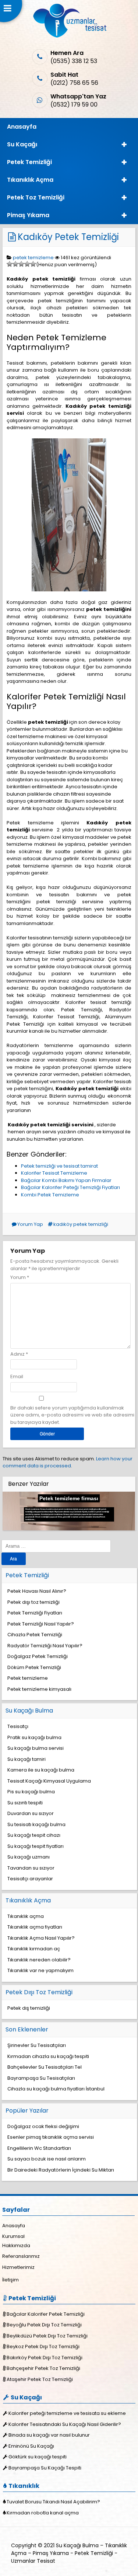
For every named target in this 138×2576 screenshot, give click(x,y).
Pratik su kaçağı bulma (34, 1737)
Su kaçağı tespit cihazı (34, 1835)
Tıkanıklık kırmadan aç (34, 1949)
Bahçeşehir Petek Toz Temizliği (43, 2368)
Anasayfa (22, 127)
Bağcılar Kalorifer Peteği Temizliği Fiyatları (70, 1187)
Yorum (20, 1277)
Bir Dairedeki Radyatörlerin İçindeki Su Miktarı (61, 2170)
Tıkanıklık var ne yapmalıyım (40, 1970)
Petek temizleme (28, 1678)
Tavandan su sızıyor (31, 1868)
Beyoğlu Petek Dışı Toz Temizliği (44, 2325)
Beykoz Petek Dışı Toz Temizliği (43, 2346)
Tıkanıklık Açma (30, 180)
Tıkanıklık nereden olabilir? (39, 1960)
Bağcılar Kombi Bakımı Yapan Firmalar (66, 1180)
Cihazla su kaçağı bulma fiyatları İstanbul (56, 2089)
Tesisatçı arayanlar (30, 1879)
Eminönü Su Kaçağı (31, 2446)
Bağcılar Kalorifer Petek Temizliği (46, 2314)
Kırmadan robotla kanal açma (43, 2513)
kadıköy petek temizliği (81, 1224)
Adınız (17, 1354)
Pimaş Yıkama (28, 215)
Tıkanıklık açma (26, 1916)
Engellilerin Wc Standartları (39, 2148)
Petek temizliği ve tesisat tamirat (59, 1166)
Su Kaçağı (22, 144)
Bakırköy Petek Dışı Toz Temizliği (45, 2358)
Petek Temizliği (29, 162)
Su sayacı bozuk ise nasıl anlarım (47, 2159)
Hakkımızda (16, 2245)
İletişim (10, 2280)
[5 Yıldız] (33, 264)
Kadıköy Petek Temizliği (68, 237)
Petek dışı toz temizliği (33, 1602)
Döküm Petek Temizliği (34, 1667)
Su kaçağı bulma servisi (36, 1748)
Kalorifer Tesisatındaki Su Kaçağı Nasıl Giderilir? (65, 2424)
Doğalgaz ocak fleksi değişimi (43, 2126)
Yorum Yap (30, 1224)
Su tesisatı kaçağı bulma (36, 1824)
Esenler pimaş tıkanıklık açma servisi (51, 2137)
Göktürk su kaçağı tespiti (38, 2457)
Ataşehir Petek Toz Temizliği (40, 2379)
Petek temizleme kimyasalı (39, 1689)
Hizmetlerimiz (18, 2267)
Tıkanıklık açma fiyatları (35, 1927)
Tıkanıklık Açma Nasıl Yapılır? (41, 1938)
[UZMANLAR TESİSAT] (69, 36)
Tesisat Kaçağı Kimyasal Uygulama (49, 1781)
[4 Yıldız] (27, 264)
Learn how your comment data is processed (68, 1462)
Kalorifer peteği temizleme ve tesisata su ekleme (67, 2413)
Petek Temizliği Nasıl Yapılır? (41, 1624)
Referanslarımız (21, 2256)
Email (17, 1376)
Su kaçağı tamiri (26, 1759)
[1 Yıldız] (10, 264)
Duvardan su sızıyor (31, 1813)
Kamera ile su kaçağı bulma (41, 1770)
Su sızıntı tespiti (25, 1803)
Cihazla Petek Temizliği (35, 1635)
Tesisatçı (18, 1726)
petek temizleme (33, 258)
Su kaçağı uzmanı (29, 1857)
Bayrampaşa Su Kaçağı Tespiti (45, 2468)
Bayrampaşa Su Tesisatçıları (41, 2078)
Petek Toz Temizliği (36, 197)
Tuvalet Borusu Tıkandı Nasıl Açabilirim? (53, 2502)
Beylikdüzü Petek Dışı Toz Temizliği (47, 2336)
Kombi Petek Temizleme (50, 1195)
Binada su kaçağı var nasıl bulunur (49, 2435)
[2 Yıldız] (15, 264)
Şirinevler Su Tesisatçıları (37, 2045)
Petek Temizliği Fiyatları (35, 1613)
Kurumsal (13, 2236)
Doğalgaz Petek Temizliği (38, 1656)
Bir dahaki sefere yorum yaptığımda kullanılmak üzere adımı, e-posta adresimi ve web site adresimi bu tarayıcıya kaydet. (72, 1415)
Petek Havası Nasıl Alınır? (37, 1591)
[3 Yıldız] (21, 264)
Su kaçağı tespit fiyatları (36, 1846)
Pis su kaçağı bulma (31, 1792)
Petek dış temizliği (29, 2008)
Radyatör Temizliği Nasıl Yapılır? (45, 1646)
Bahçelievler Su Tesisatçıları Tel (45, 2067)
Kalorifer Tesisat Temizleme (54, 1173)
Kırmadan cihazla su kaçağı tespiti (48, 2056)
